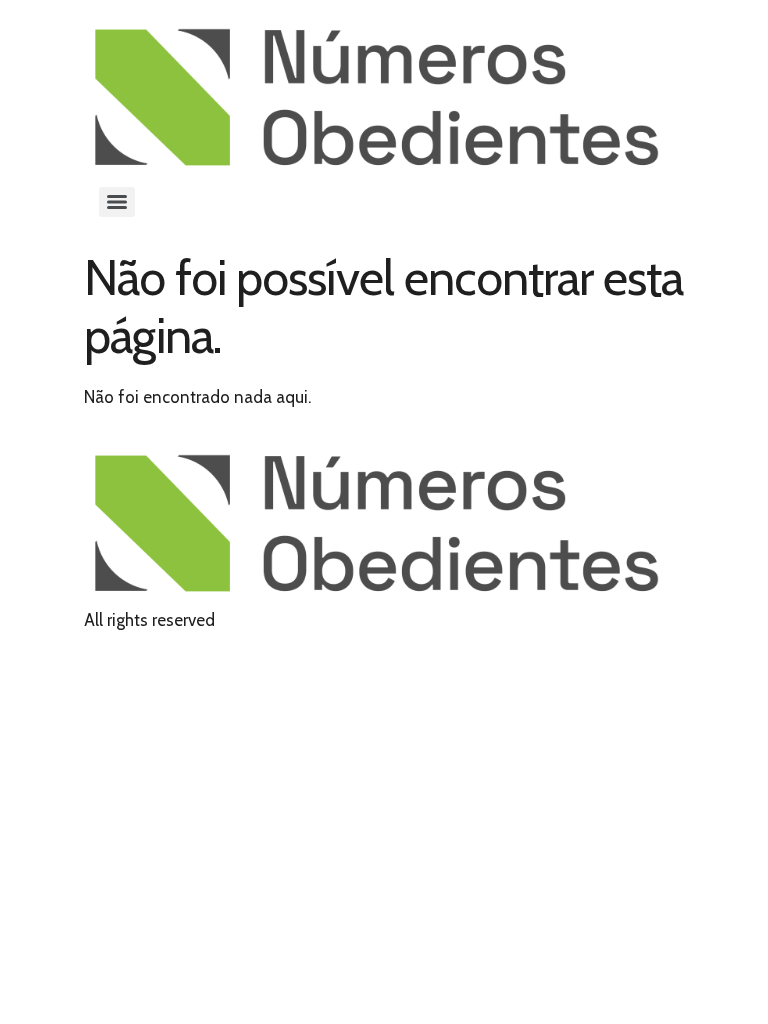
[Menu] (117, 202)
